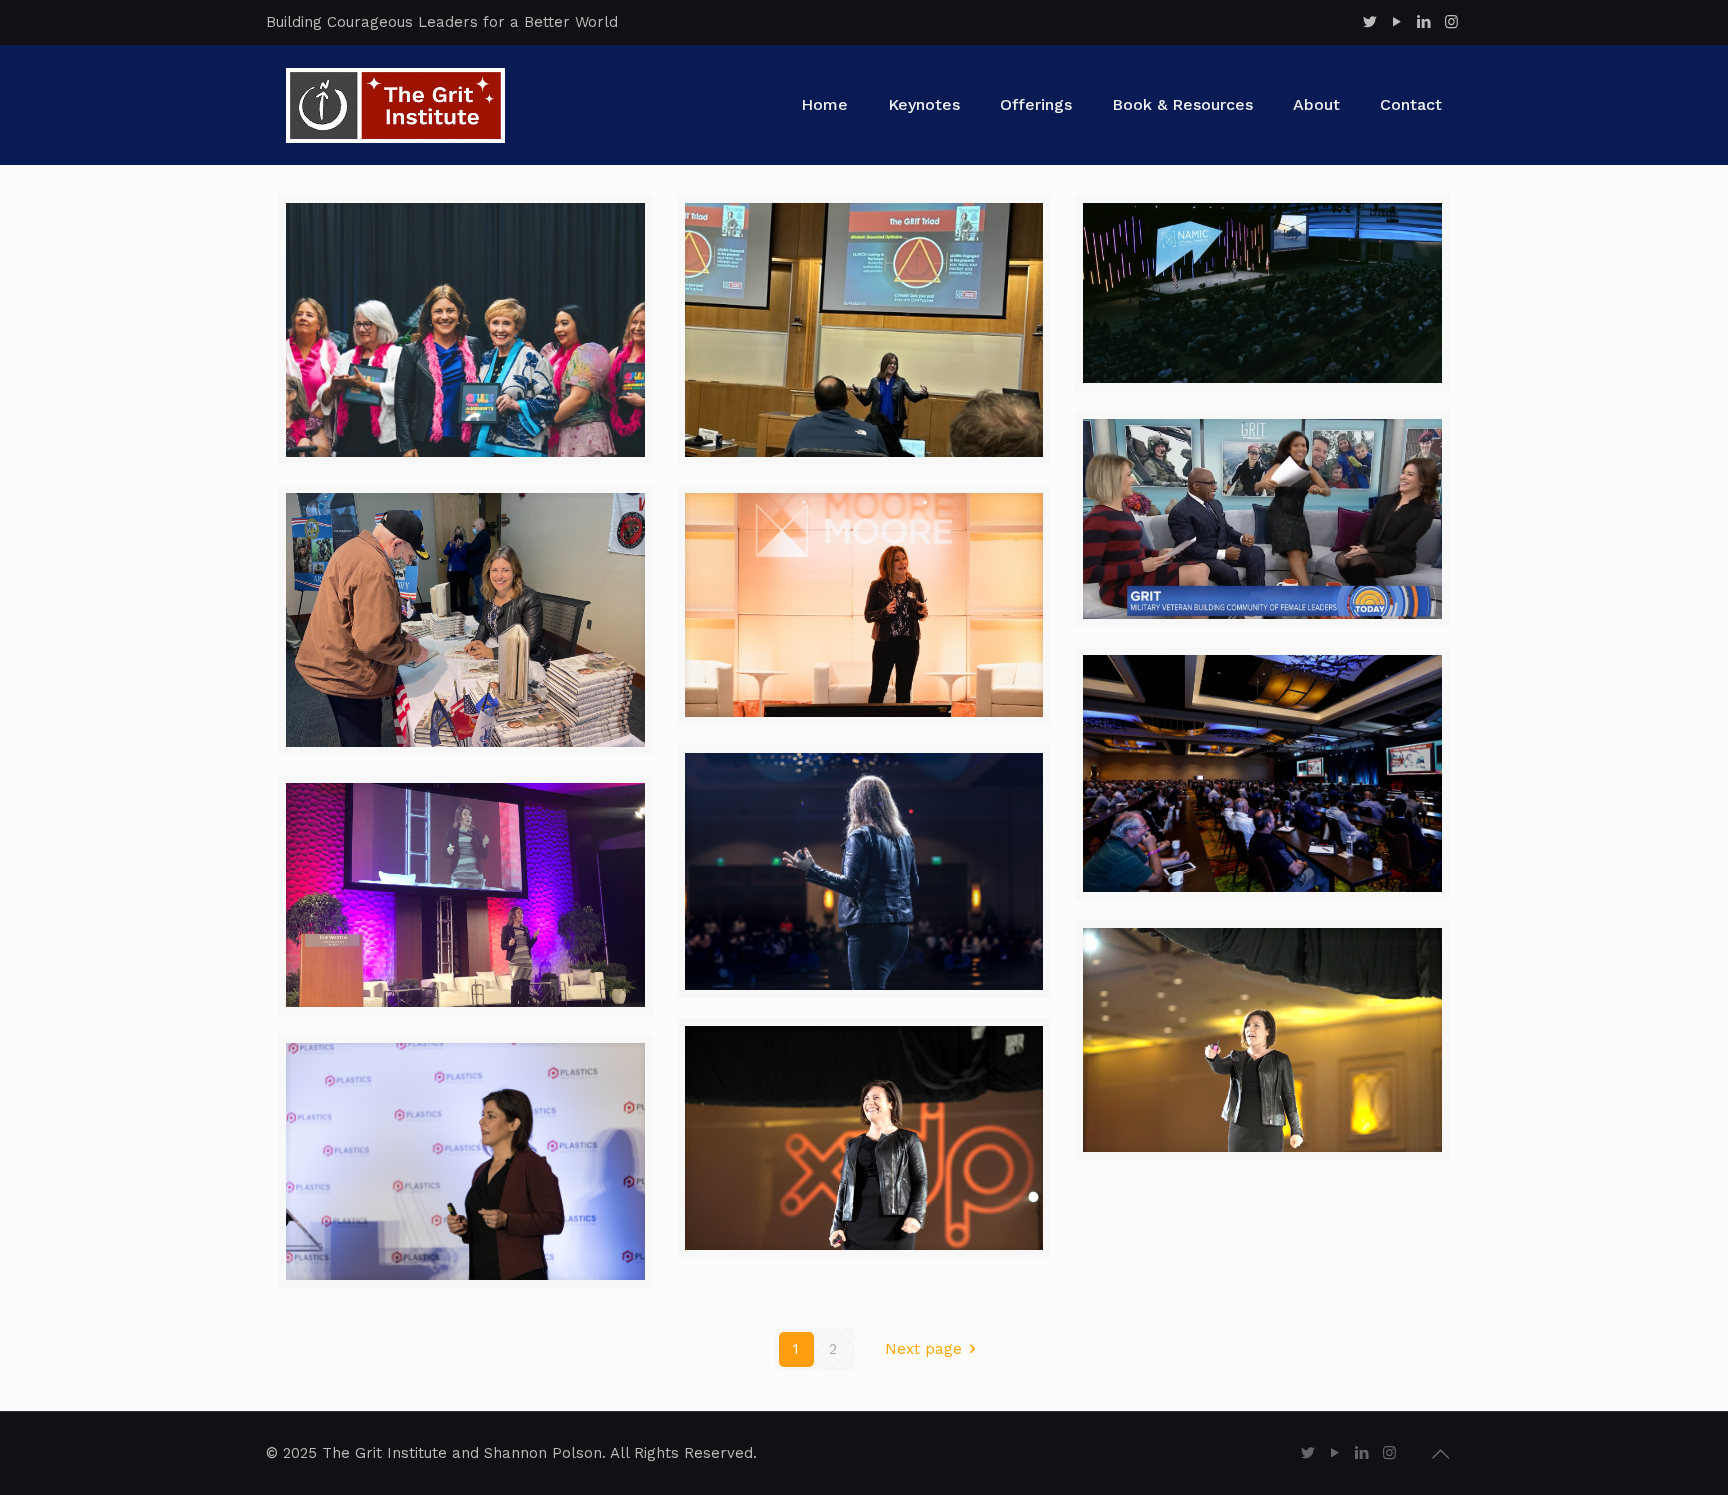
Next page (923, 1349)
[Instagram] (1451, 22)
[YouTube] (1397, 22)
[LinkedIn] (1424, 22)
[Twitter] (1370, 22)
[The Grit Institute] (395, 104)
